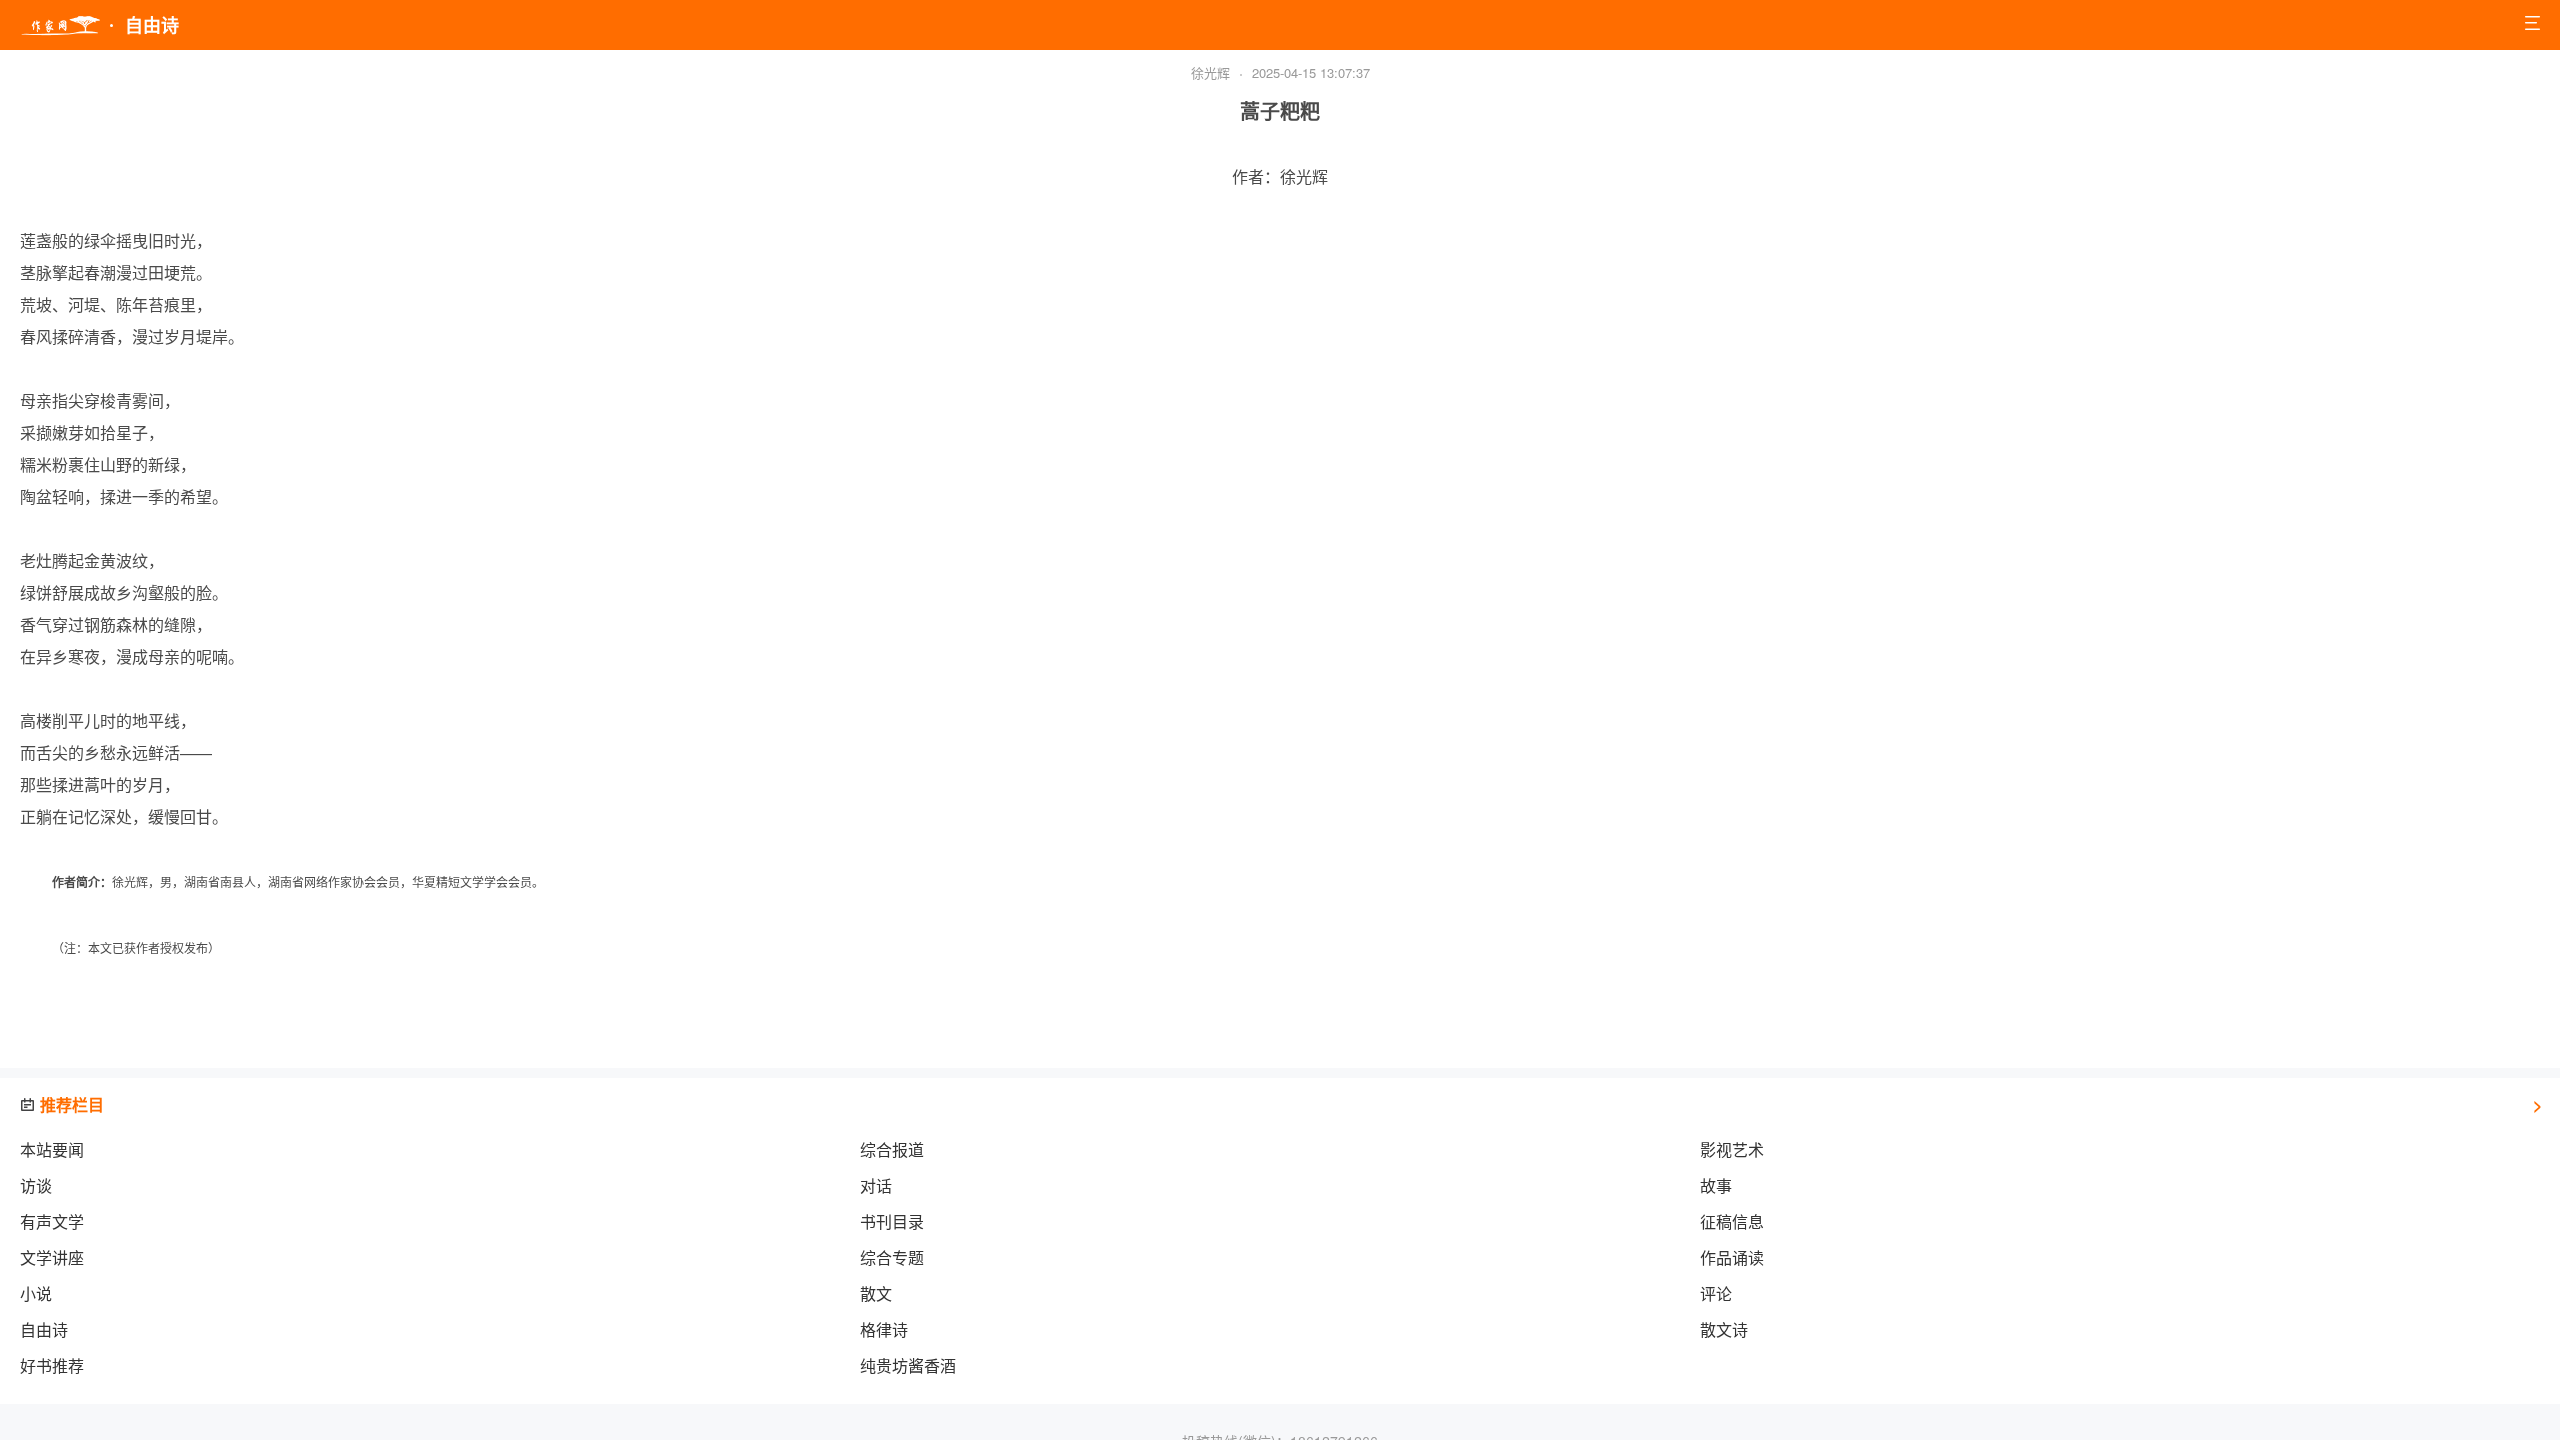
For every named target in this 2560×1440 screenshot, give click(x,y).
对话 (876, 1185)
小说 (36, 1293)
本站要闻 (52, 1149)
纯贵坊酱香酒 (908, 1365)
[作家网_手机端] (60, 26)
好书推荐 (52, 1365)
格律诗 (884, 1329)
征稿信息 (1732, 1221)
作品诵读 (1732, 1257)
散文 (876, 1293)
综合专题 (892, 1257)
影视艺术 (1732, 1149)
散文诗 (1724, 1329)
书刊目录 (892, 1221)
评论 (1716, 1293)
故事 (1716, 1185)
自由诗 (44, 1329)
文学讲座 (52, 1257)
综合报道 (892, 1149)
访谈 (36, 1185)
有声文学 (52, 1221)
